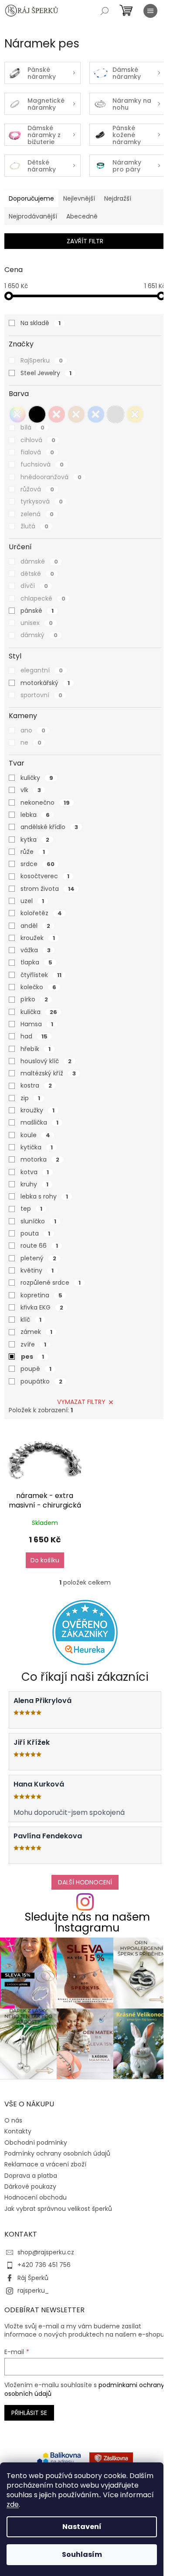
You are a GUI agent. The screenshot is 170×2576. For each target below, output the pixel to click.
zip (30, 1098)
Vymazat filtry (81, 1402)
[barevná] (17, 414)
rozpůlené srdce (51, 1283)
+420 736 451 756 (44, 2265)
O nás (13, 2120)
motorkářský (45, 683)
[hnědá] (76, 414)
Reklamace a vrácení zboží (45, 2164)
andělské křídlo (49, 827)
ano (33, 730)
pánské (37, 611)
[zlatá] (135, 414)
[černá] (37, 414)
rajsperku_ (33, 2291)
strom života (48, 889)
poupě (36, 1369)
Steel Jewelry (46, 373)
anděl (35, 926)
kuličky (37, 778)
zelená (37, 514)
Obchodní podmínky (36, 2143)
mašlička (39, 1122)
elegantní (42, 670)
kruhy (34, 1184)
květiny (37, 1270)
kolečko (38, 987)
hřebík (36, 1049)
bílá (32, 427)
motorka (40, 1159)
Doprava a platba (31, 2176)
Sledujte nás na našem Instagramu (87, 1922)
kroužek (38, 938)
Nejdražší (118, 198)
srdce (37, 864)
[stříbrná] (116, 414)
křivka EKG (42, 1307)
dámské (39, 561)
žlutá (34, 526)
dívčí (34, 586)
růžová (37, 489)
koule (35, 1135)
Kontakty (18, 2131)
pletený (38, 1258)
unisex (37, 623)
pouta (35, 1233)
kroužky (37, 1110)
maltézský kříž (48, 1073)
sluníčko (38, 1221)
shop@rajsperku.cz (46, 2252)
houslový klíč (46, 1061)
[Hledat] (105, 11)
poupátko (41, 1381)
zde (13, 2504)
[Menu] (150, 11)
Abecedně (82, 216)
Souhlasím (82, 2554)
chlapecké (43, 598)
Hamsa (37, 1024)
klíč (31, 1320)
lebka (35, 815)
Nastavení (82, 2527)
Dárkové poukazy (30, 2186)
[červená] (57, 414)
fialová (37, 452)
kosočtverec (45, 876)
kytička (37, 1147)
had (34, 1036)
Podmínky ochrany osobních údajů (57, 2153)
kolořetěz (41, 913)
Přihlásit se (29, 2413)
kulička (39, 1012)
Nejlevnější (79, 198)
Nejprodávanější (33, 216)
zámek (36, 1332)
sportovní (41, 695)
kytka (35, 840)
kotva (35, 1172)
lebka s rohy (44, 1196)
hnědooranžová (51, 477)
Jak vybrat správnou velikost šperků (58, 2209)
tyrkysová (42, 501)
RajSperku (42, 360)
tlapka (36, 962)
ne (31, 742)
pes (32, 1357)
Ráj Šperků (33, 2278)
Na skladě (41, 323)
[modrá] (96, 414)
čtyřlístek (41, 975)
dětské (37, 574)
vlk (31, 790)
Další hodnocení (85, 1882)
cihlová (38, 440)
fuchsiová (42, 464)
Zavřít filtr (85, 241)
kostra (36, 1085)
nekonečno (45, 803)
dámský (39, 635)
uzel (32, 901)
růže (33, 852)
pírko (34, 999)
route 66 (39, 1246)
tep (31, 1209)
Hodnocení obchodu (36, 2197)
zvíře (33, 1344)
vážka (36, 950)
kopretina (41, 1295)
